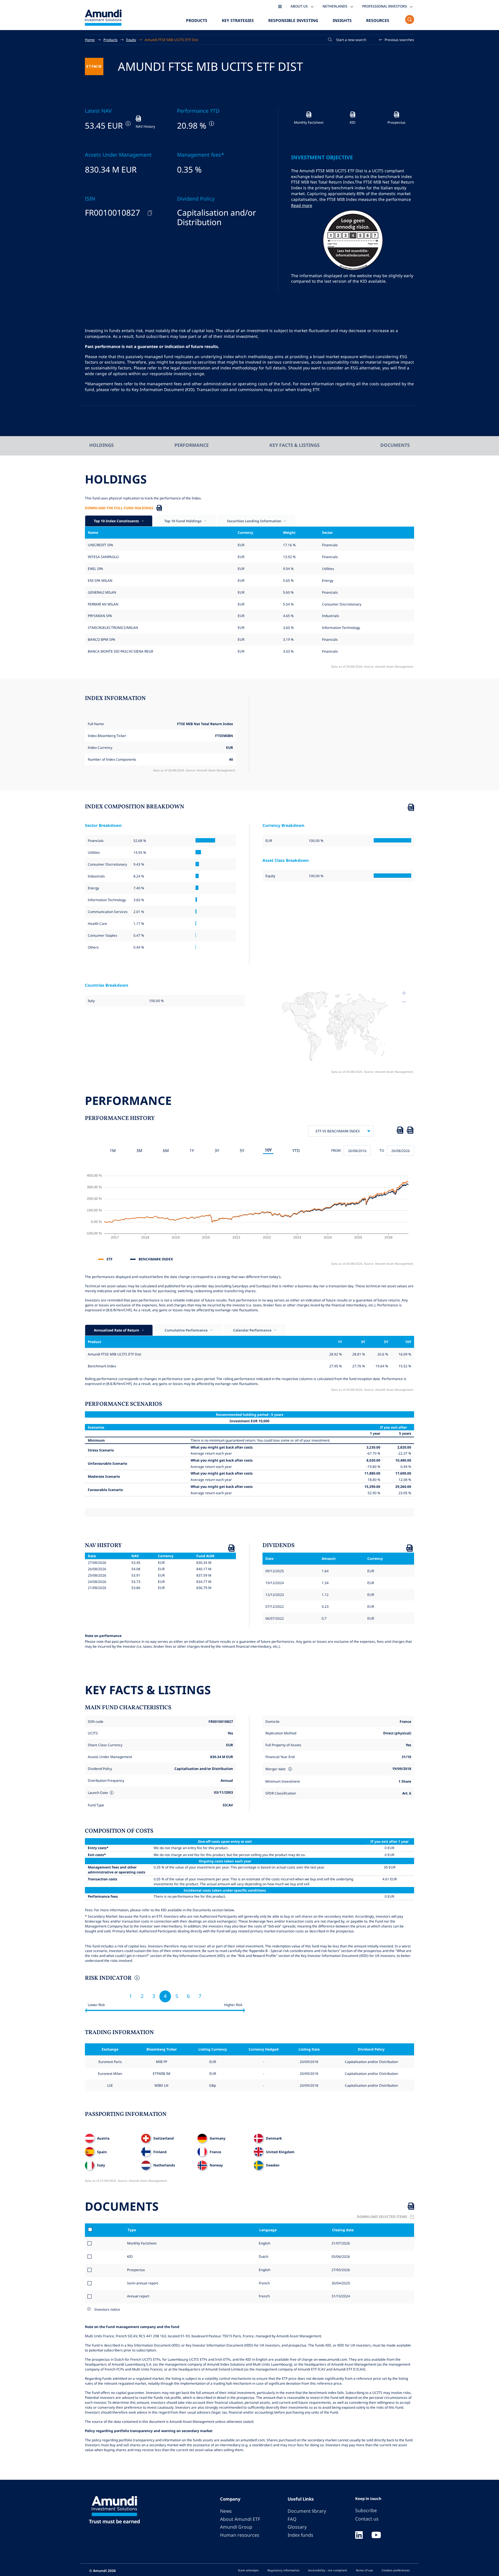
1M (113, 1150)
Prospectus (136, 2270)
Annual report (138, 2296)
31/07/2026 (340, 2243)
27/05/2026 (340, 2270)
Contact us (367, 2519)
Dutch (263, 2256)
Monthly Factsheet (142, 2243)
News (226, 2511)
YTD (296, 1150)
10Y (268, 1150)
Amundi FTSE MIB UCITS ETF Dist (171, 40)
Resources (378, 20)
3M (139, 1150)
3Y (217, 1150)
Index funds (300, 2535)
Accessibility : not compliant (328, 2570)
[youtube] (376, 2536)
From (336, 1150)
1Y (192, 1150)
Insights (342, 20)
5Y (242, 1150)
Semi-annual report (143, 2283)
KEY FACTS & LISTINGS (295, 445)
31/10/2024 (340, 2296)
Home (90, 40)
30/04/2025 (340, 2283)
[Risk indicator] (136, 1979)
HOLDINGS (102, 445)
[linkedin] (359, 2536)
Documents (395, 445)
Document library (307, 2511)
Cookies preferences (396, 2570)
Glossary (297, 2527)
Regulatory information (283, 2570)
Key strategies (238, 20)
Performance (192, 445)
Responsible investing (293, 20)
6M (166, 1150)
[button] (397, 40)
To (382, 1150)
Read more (302, 205)
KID (130, 2256)
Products (197, 20)
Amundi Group (236, 2527)
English (264, 2243)
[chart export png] (410, 1131)
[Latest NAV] (127, 124)
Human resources (240, 2535)
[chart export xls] (400, 1131)
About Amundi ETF (240, 2519)
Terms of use (364, 2570)
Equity (131, 40)
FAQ (292, 2519)
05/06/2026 (340, 2256)
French (264, 2283)
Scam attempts (248, 2570)
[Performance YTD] (211, 124)
